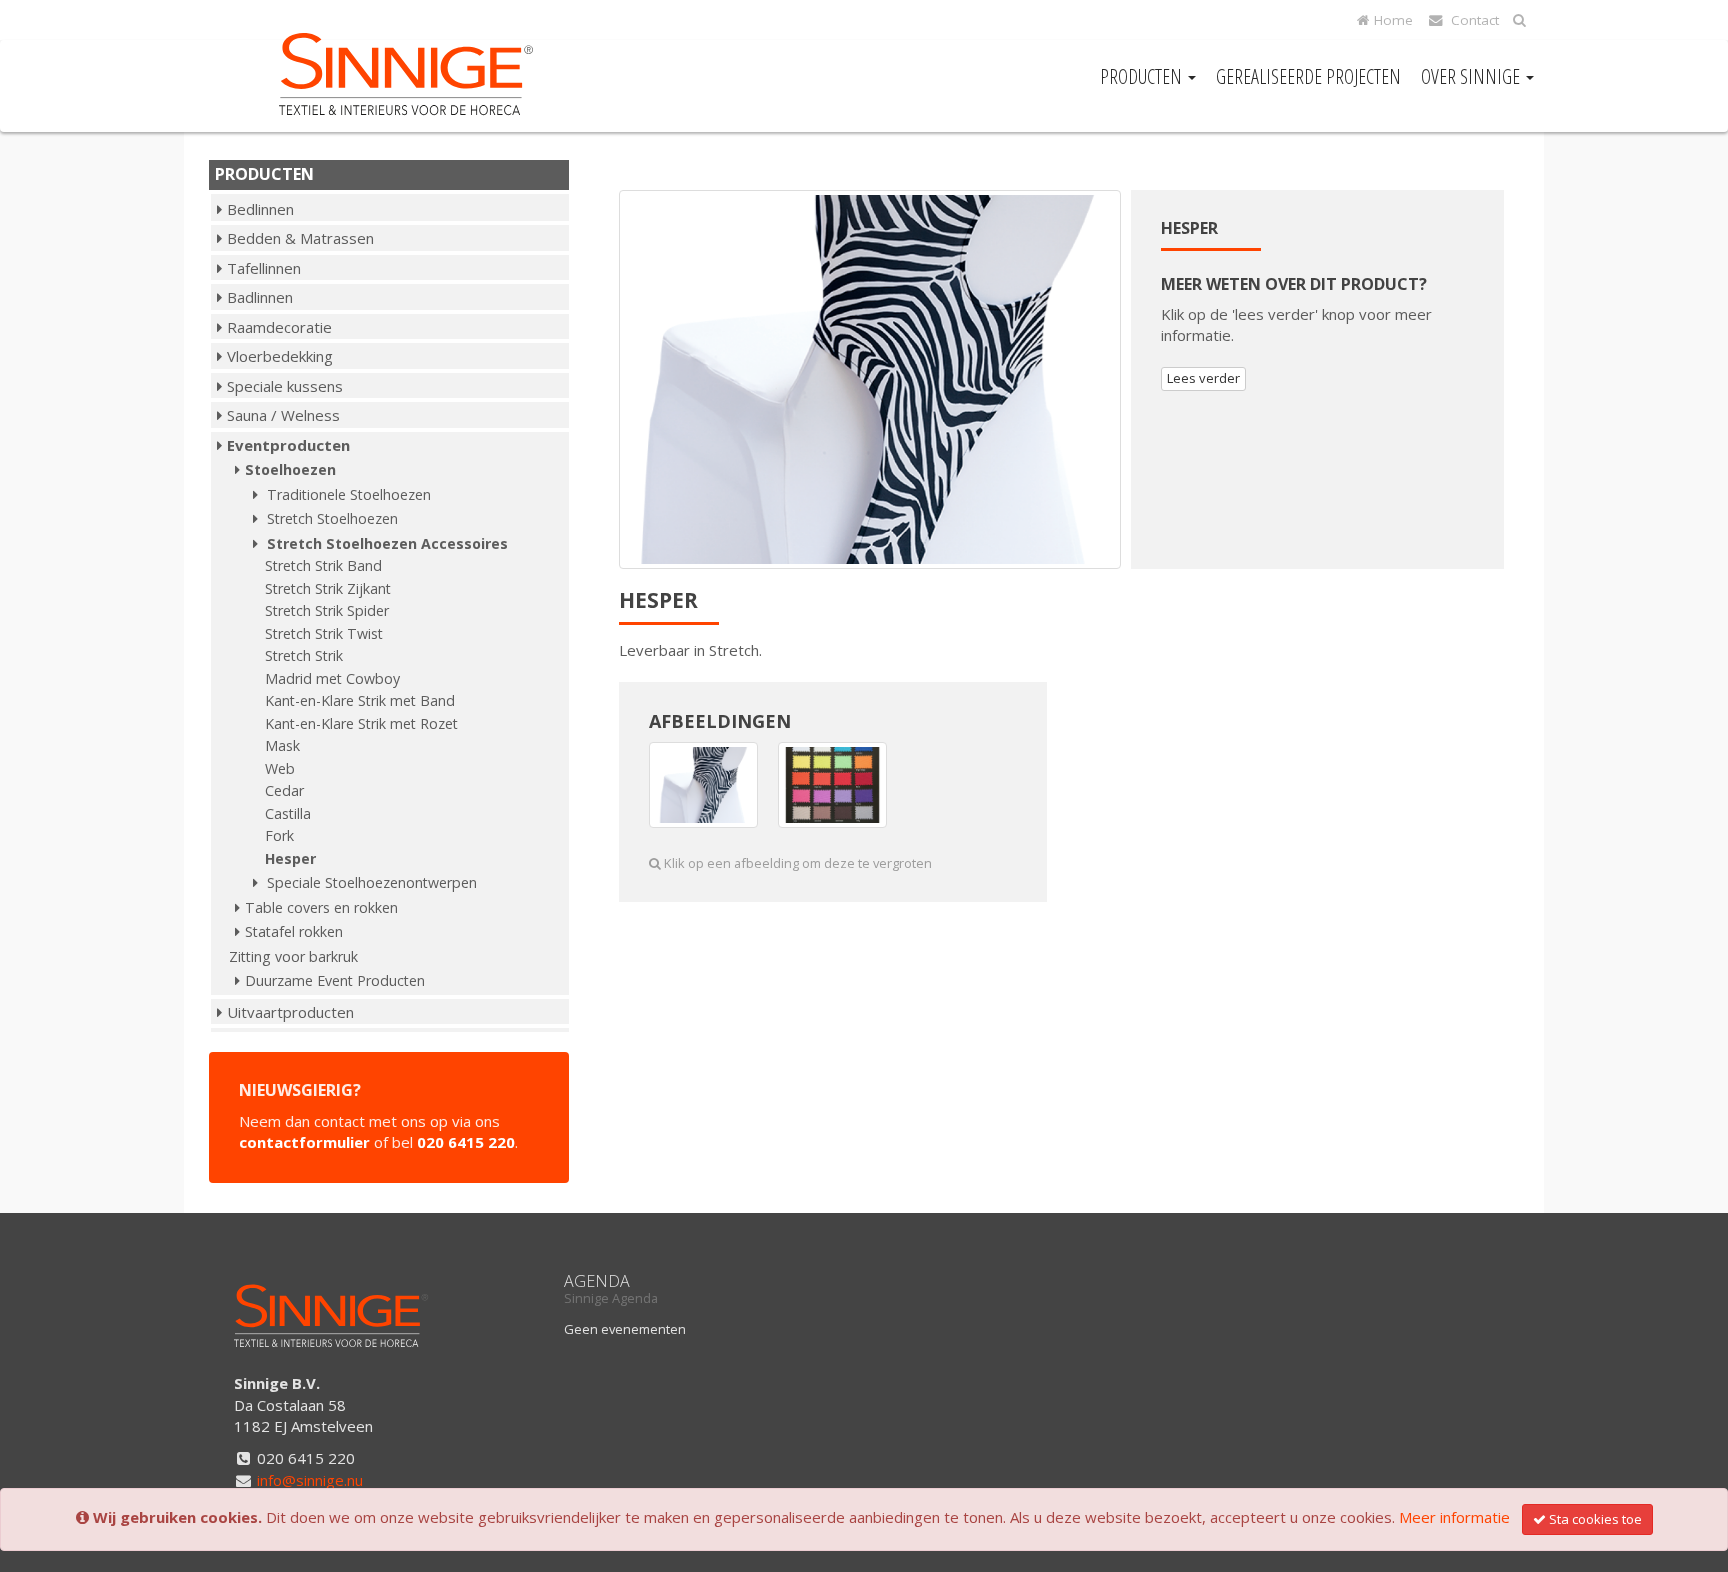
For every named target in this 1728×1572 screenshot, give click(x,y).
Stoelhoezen (290, 469)
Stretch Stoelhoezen (330, 518)
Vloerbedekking (280, 356)
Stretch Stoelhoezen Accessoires (385, 543)
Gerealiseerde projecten (1308, 76)
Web (280, 768)
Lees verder (1203, 378)
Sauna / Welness (283, 415)
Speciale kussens (285, 386)
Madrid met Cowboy (332, 678)
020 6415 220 (466, 1142)
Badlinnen (260, 297)
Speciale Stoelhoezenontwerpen (370, 882)
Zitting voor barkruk (293, 956)
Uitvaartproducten (290, 1012)
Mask (282, 745)
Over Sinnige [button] (1472, 76)
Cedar (284, 790)
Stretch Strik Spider (327, 610)
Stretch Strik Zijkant (328, 588)
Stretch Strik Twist (324, 633)
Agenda (597, 1281)
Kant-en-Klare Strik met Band (360, 700)
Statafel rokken (294, 931)
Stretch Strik (304, 655)
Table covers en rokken (321, 907)
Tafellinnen (264, 268)
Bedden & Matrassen (300, 238)
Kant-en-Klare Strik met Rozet (361, 723)
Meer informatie (1454, 1517)
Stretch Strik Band (323, 565)
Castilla (288, 813)
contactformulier (304, 1142)
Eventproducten (288, 445)
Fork (279, 835)
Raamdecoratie (279, 327)
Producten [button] (1143, 76)
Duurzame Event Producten (335, 980)
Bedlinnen (260, 209)
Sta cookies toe (1595, 1519)
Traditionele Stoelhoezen (347, 494)
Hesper (290, 858)
